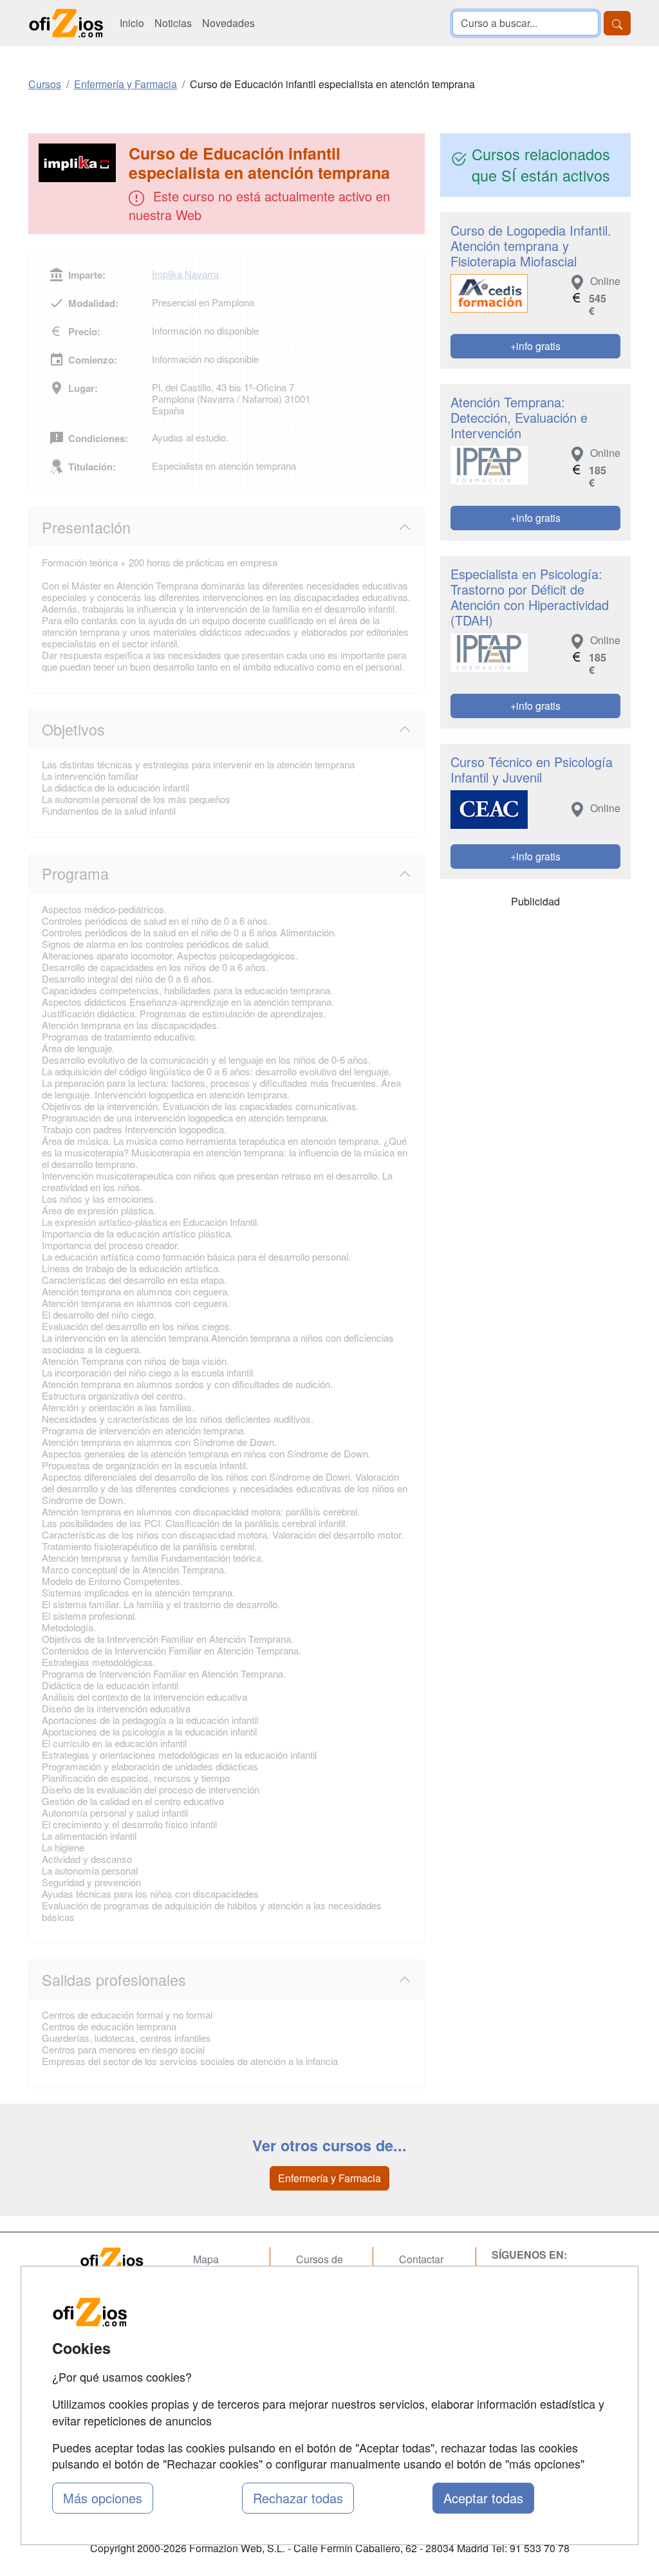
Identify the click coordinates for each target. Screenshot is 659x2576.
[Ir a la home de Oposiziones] (66, 23)
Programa (75, 873)
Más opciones (103, 2498)
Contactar (421, 2259)
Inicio (132, 23)
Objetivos (73, 729)
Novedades (228, 23)
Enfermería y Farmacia (329, 2178)
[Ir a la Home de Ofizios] (124, 2260)
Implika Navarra (185, 274)
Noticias (173, 23)
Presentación (86, 527)
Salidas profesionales (114, 1979)
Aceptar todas (483, 2498)
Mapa (206, 2259)
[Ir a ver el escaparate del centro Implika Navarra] (80, 163)
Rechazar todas (298, 2498)
